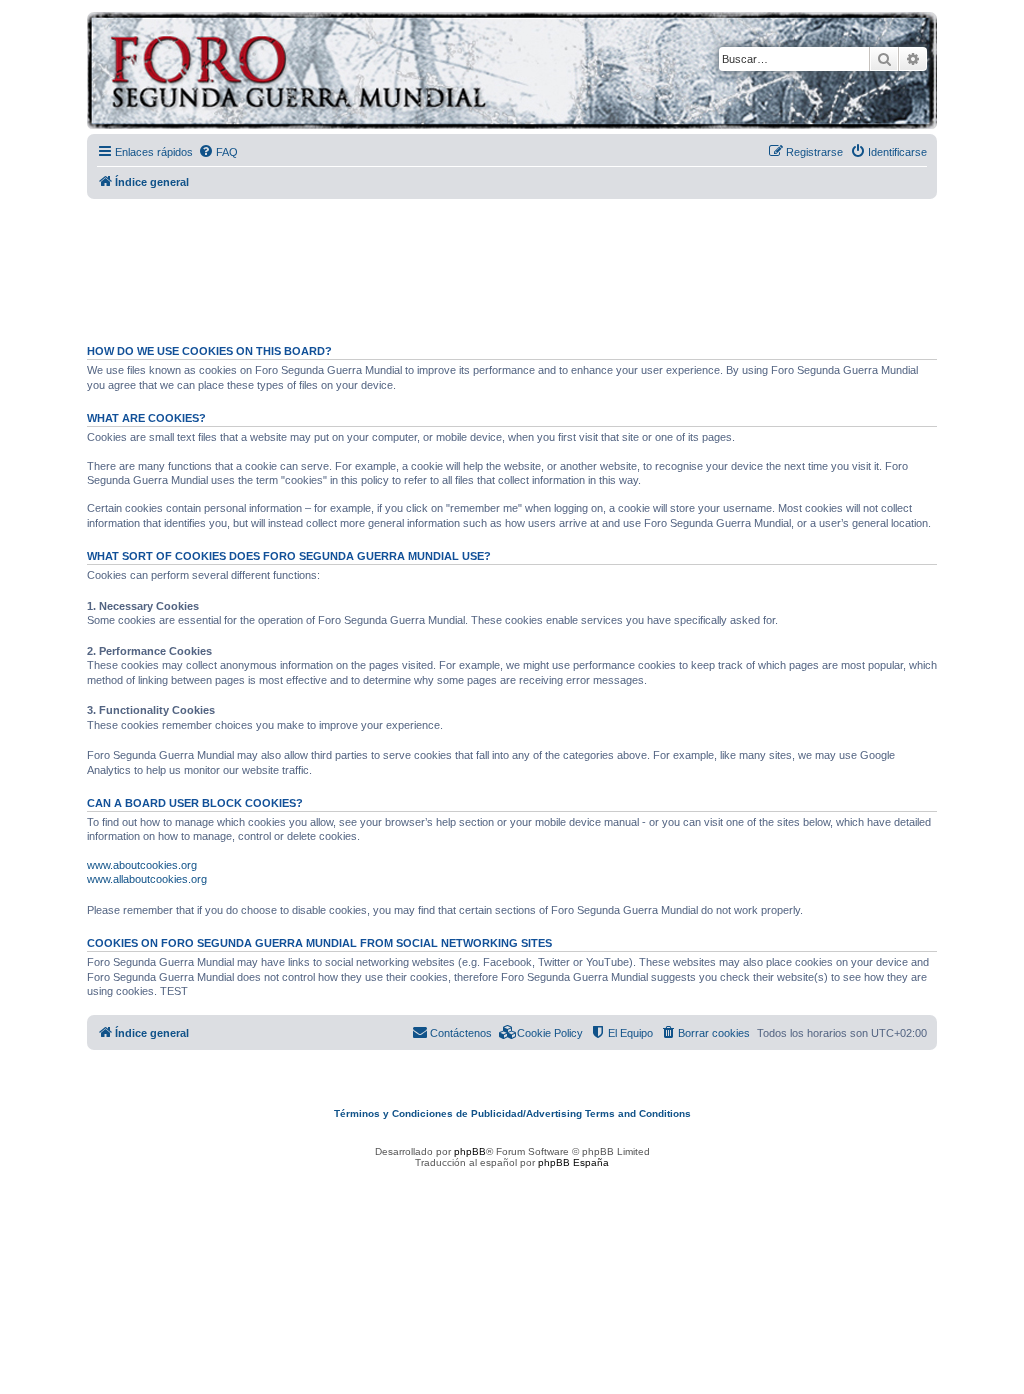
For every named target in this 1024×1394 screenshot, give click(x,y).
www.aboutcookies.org (142, 865)
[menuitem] (218, 152)
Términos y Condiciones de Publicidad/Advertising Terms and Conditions (512, 1113)
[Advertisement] (512, 263)
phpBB (470, 1151)
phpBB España (573, 1162)
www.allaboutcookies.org (147, 879)
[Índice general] (376, 73)
